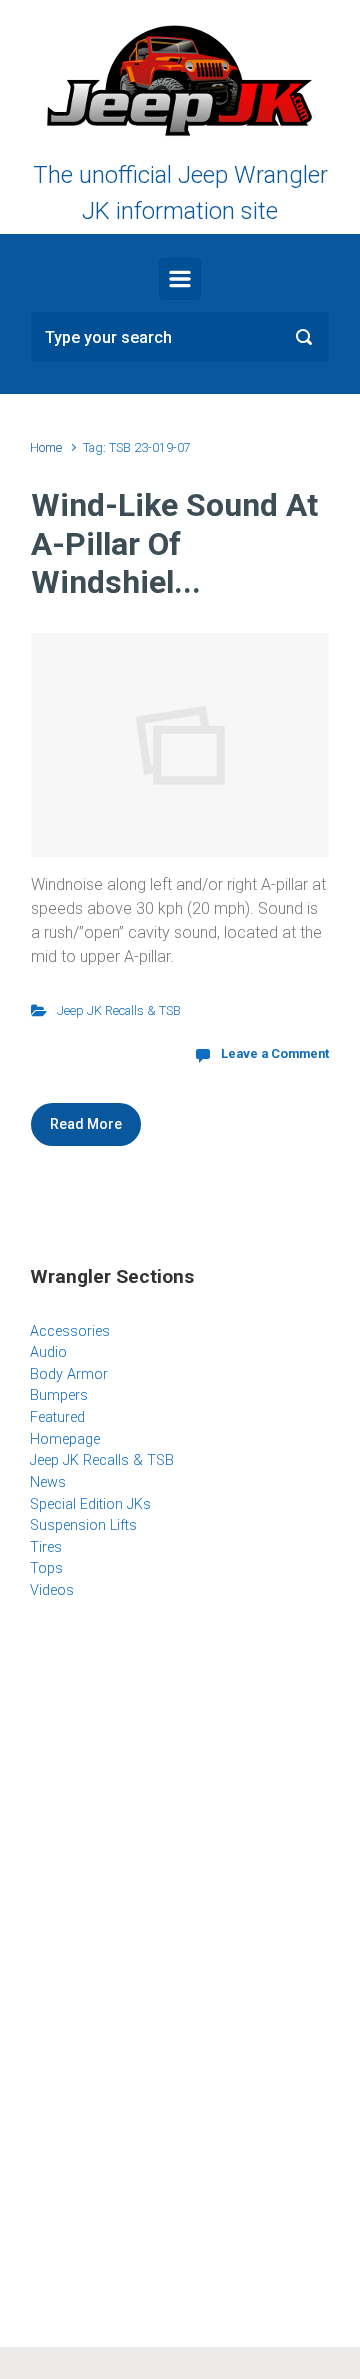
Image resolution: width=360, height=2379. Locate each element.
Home (46, 447)
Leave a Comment (275, 1053)
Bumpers (59, 1395)
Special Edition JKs (90, 1504)
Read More (86, 1124)
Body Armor (69, 1374)
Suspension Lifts (83, 1525)
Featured (57, 1417)
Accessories (70, 1331)
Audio (48, 1352)
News (48, 1482)
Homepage (65, 1439)
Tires (46, 1547)
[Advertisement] (180, 1779)
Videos (52, 1590)
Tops (46, 1568)
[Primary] (180, 279)
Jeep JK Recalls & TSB (119, 1010)
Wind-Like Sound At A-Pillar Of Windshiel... (174, 543)
